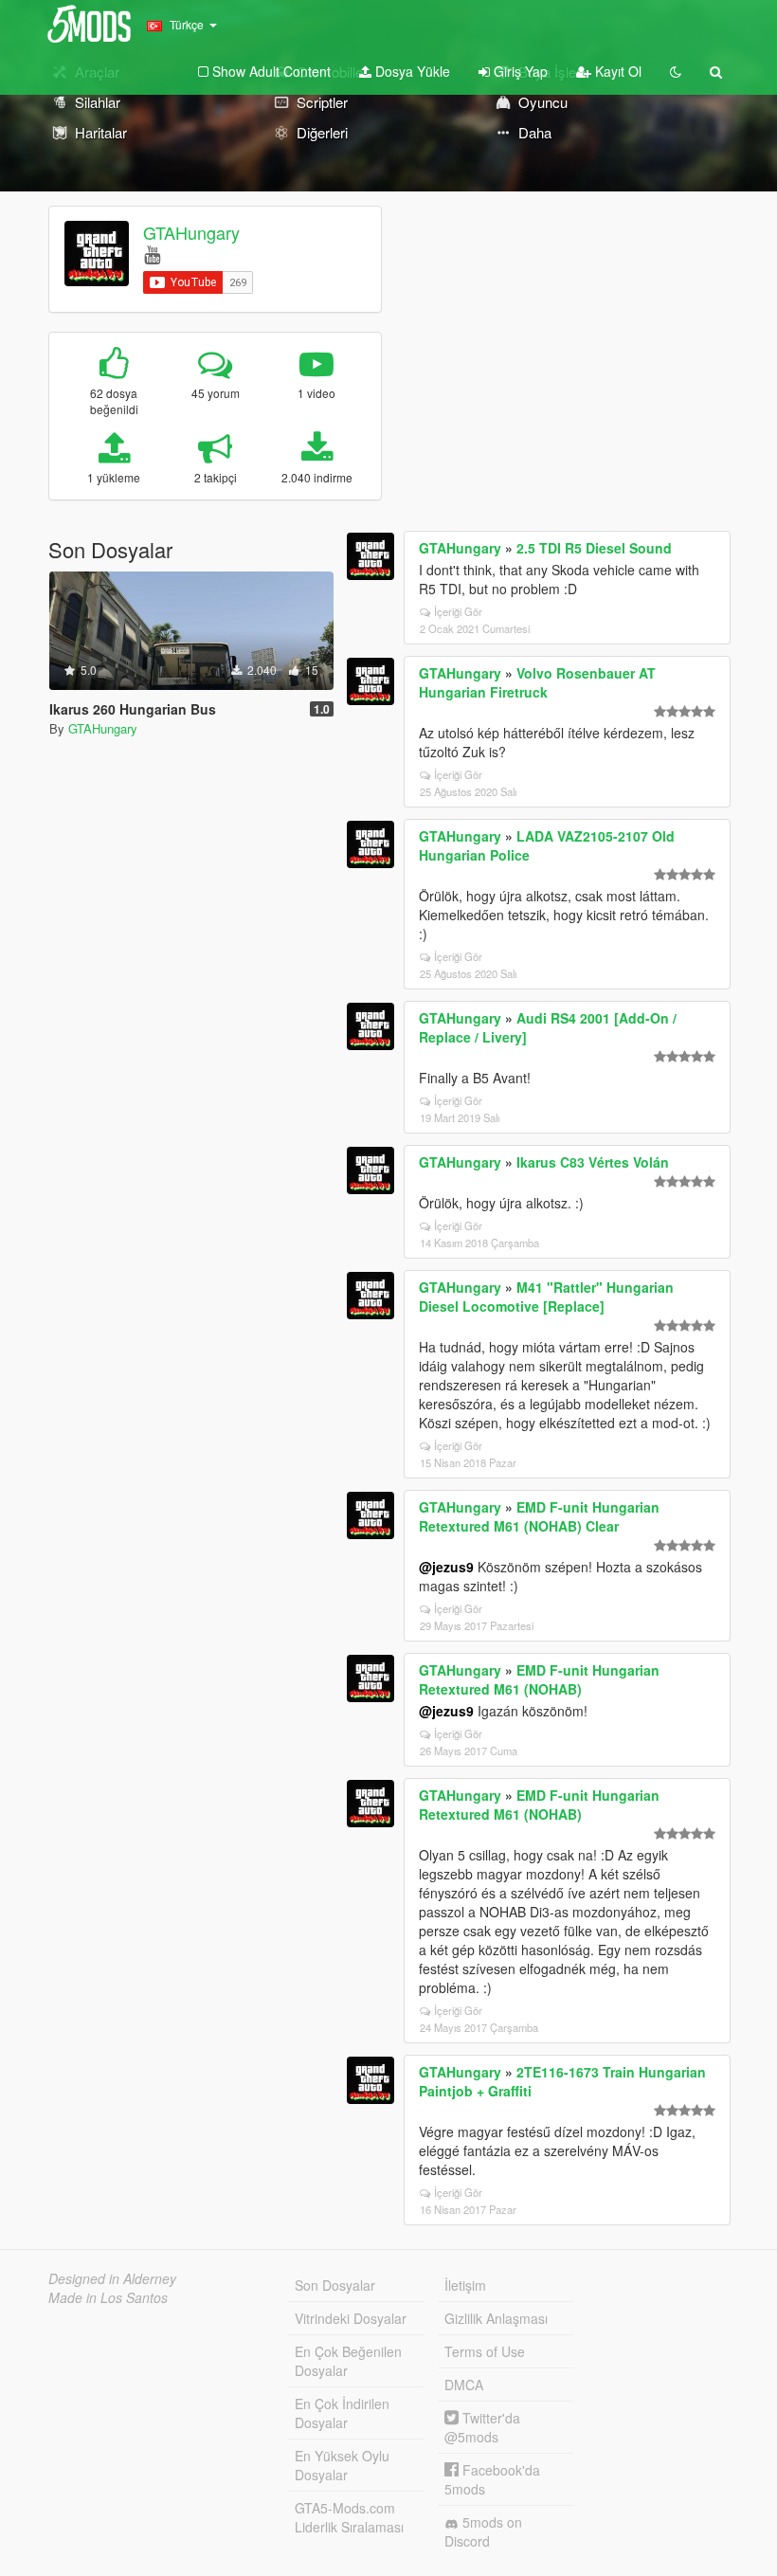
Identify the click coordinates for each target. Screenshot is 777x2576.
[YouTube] (152, 254)
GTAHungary (191, 232)
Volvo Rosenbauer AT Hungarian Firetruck (537, 682)
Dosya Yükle (411, 71)
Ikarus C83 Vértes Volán (593, 1162)
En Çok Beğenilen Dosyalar (348, 2361)
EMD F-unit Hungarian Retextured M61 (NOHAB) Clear (539, 1516)
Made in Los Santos (108, 2297)
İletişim (465, 2285)
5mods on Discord (483, 2531)
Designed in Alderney (112, 2278)
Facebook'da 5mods (492, 2479)
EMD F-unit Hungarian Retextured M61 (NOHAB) (539, 1679)
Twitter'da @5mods (482, 2427)
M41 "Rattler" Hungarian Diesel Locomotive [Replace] (546, 1297)
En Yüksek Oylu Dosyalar (342, 2465)
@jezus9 (446, 1567)
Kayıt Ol (616, 71)
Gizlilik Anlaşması (496, 2318)
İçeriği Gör (458, 611)
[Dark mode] (676, 71)
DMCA (464, 2385)
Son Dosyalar (335, 2285)
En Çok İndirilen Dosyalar (342, 2413)
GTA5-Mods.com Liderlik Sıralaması (349, 2517)
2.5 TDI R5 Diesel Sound (594, 548)
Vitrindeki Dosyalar (351, 2318)
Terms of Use (485, 2351)
